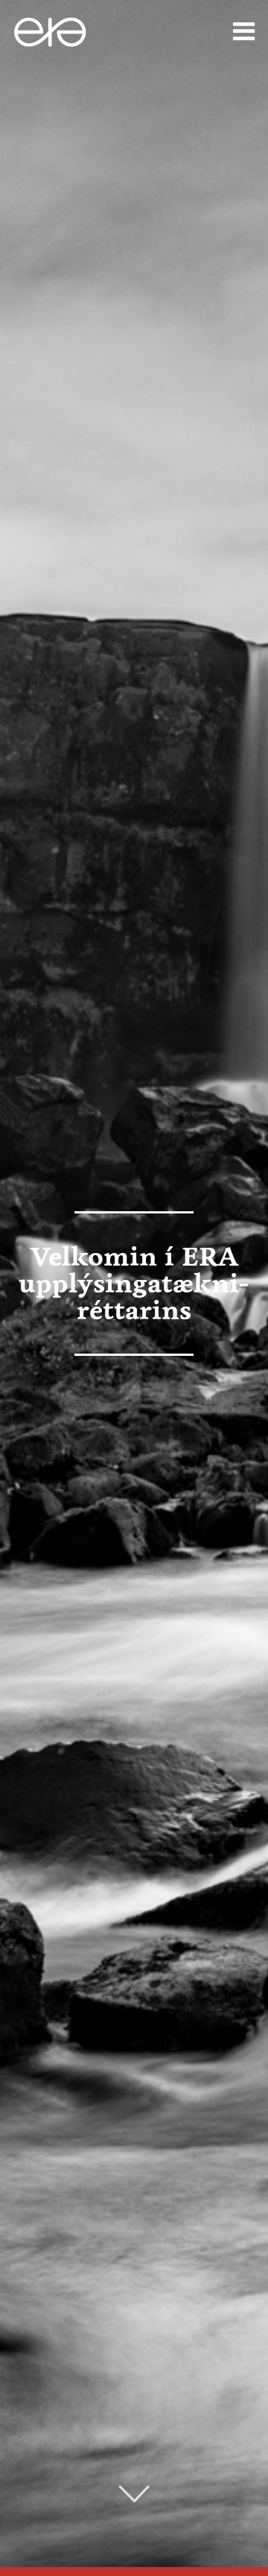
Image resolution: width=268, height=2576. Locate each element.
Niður (134, 2494)
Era (59, 32)
